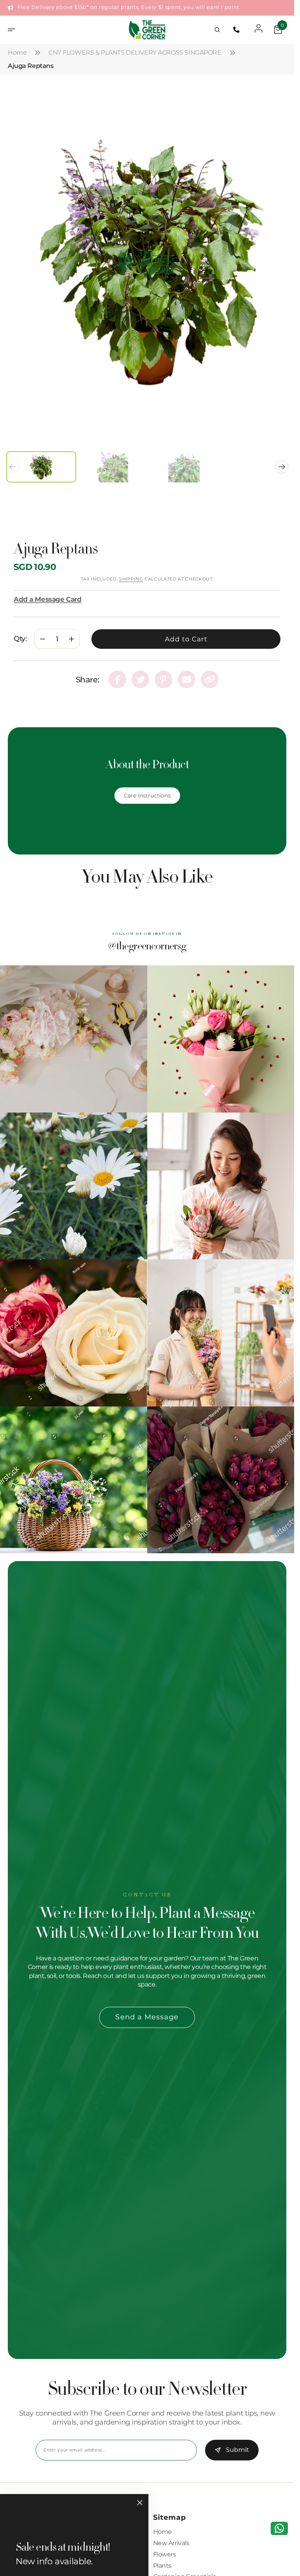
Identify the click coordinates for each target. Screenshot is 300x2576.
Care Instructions (147, 788)
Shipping (131, 571)
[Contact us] (279, 2528)
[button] (14, 30)
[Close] (140, 2503)
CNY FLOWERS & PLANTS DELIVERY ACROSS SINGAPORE (135, 53)
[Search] (217, 30)
